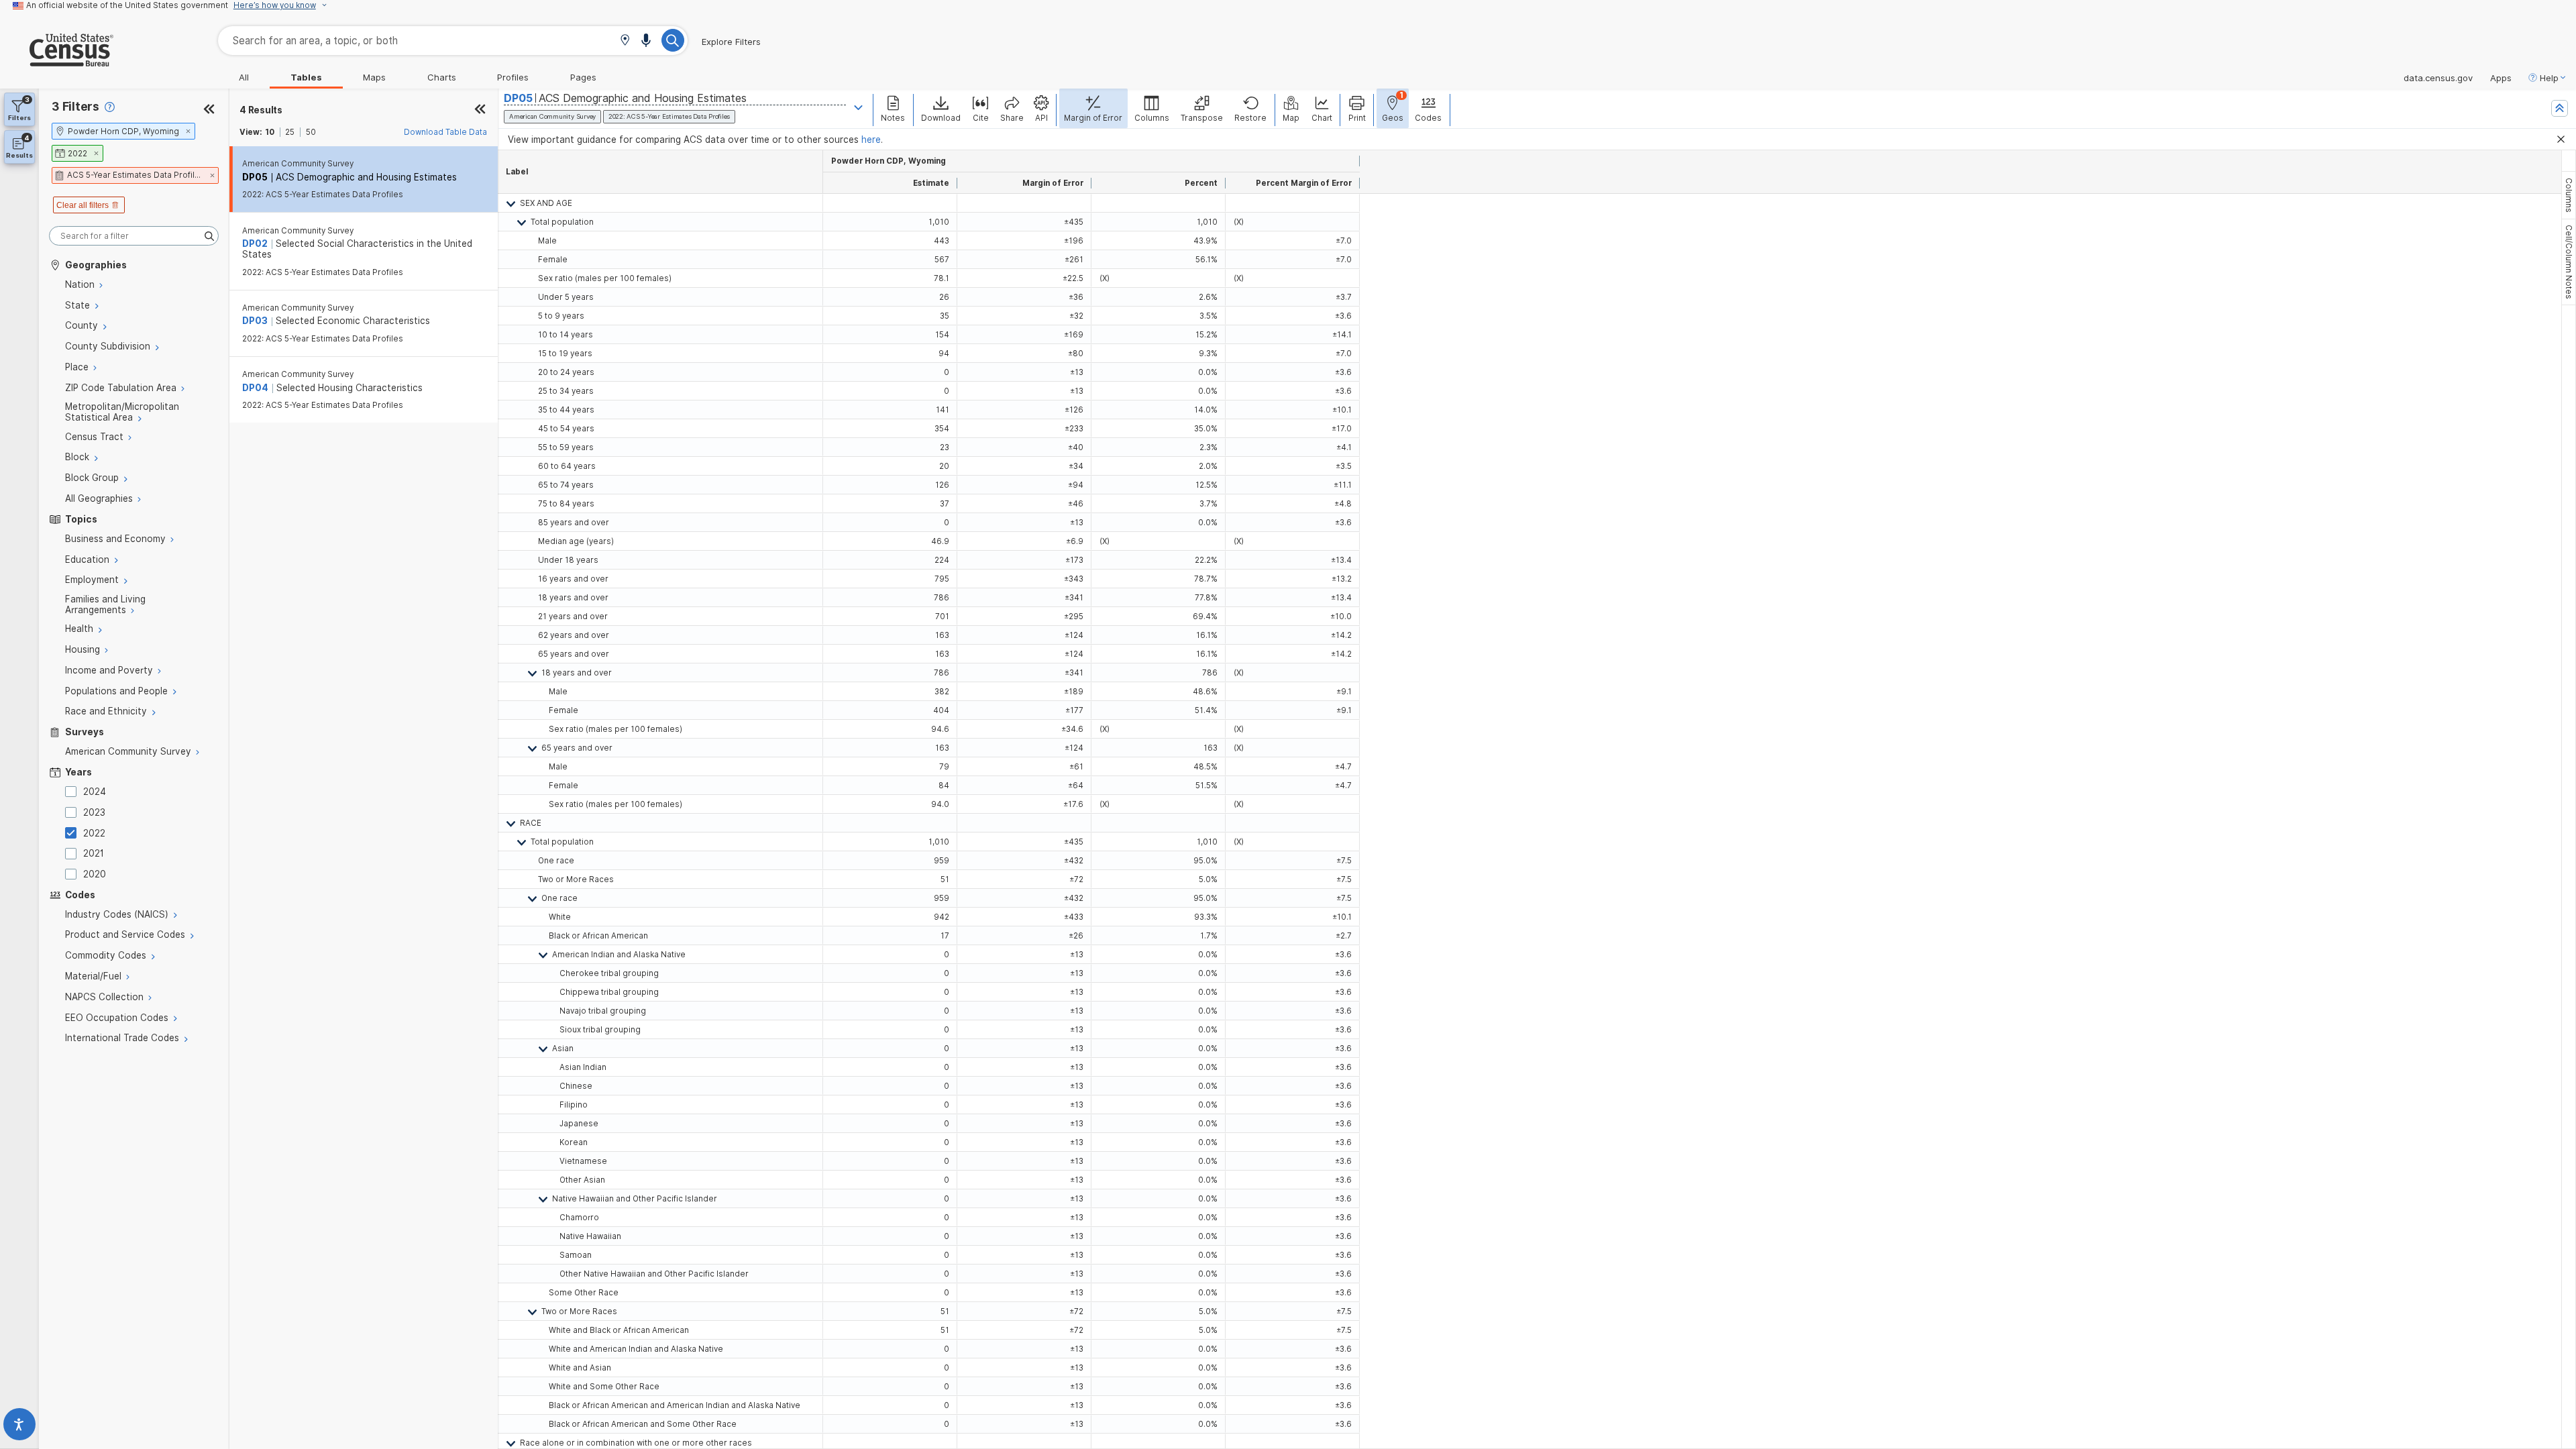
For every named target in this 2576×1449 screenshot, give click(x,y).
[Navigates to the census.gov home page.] (57, 61)
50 (311, 132)
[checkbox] (73, 792)
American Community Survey (298, 164)
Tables (306, 77)
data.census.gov (2438, 78)
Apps (2501, 78)
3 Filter (75, 106)
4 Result (261, 110)
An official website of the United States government (127, 5)
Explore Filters (731, 42)
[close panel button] (480, 110)
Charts (442, 77)
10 (270, 132)
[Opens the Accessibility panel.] (19, 1427)
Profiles (513, 77)
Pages (583, 77)
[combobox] (453, 41)
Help (2549, 78)
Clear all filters (83, 205)
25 (290, 132)
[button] (625, 41)
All (244, 77)
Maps (374, 77)
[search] (134, 236)
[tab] (2569, 195)
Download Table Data (445, 132)
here (871, 140)
